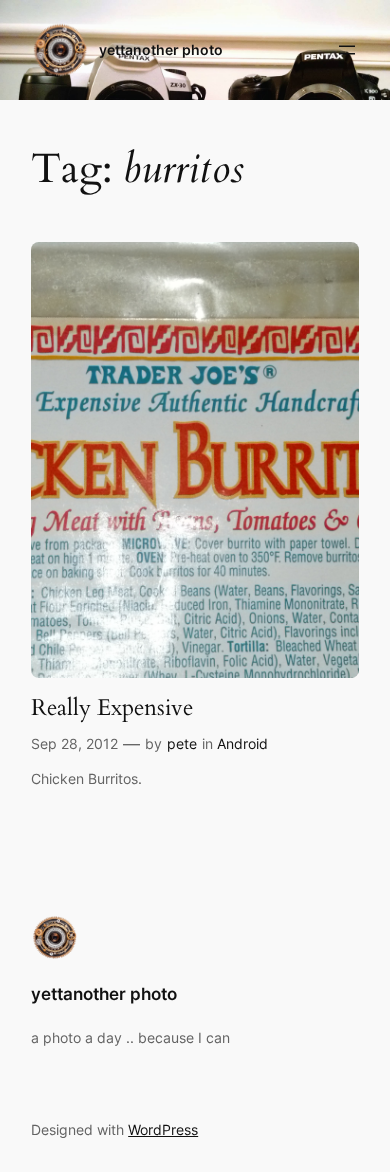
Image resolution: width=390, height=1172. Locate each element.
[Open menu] (347, 50)
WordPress (163, 1129)
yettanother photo (161, 49)
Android (242, 743)
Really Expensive (112, 707)
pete (182, 743)
